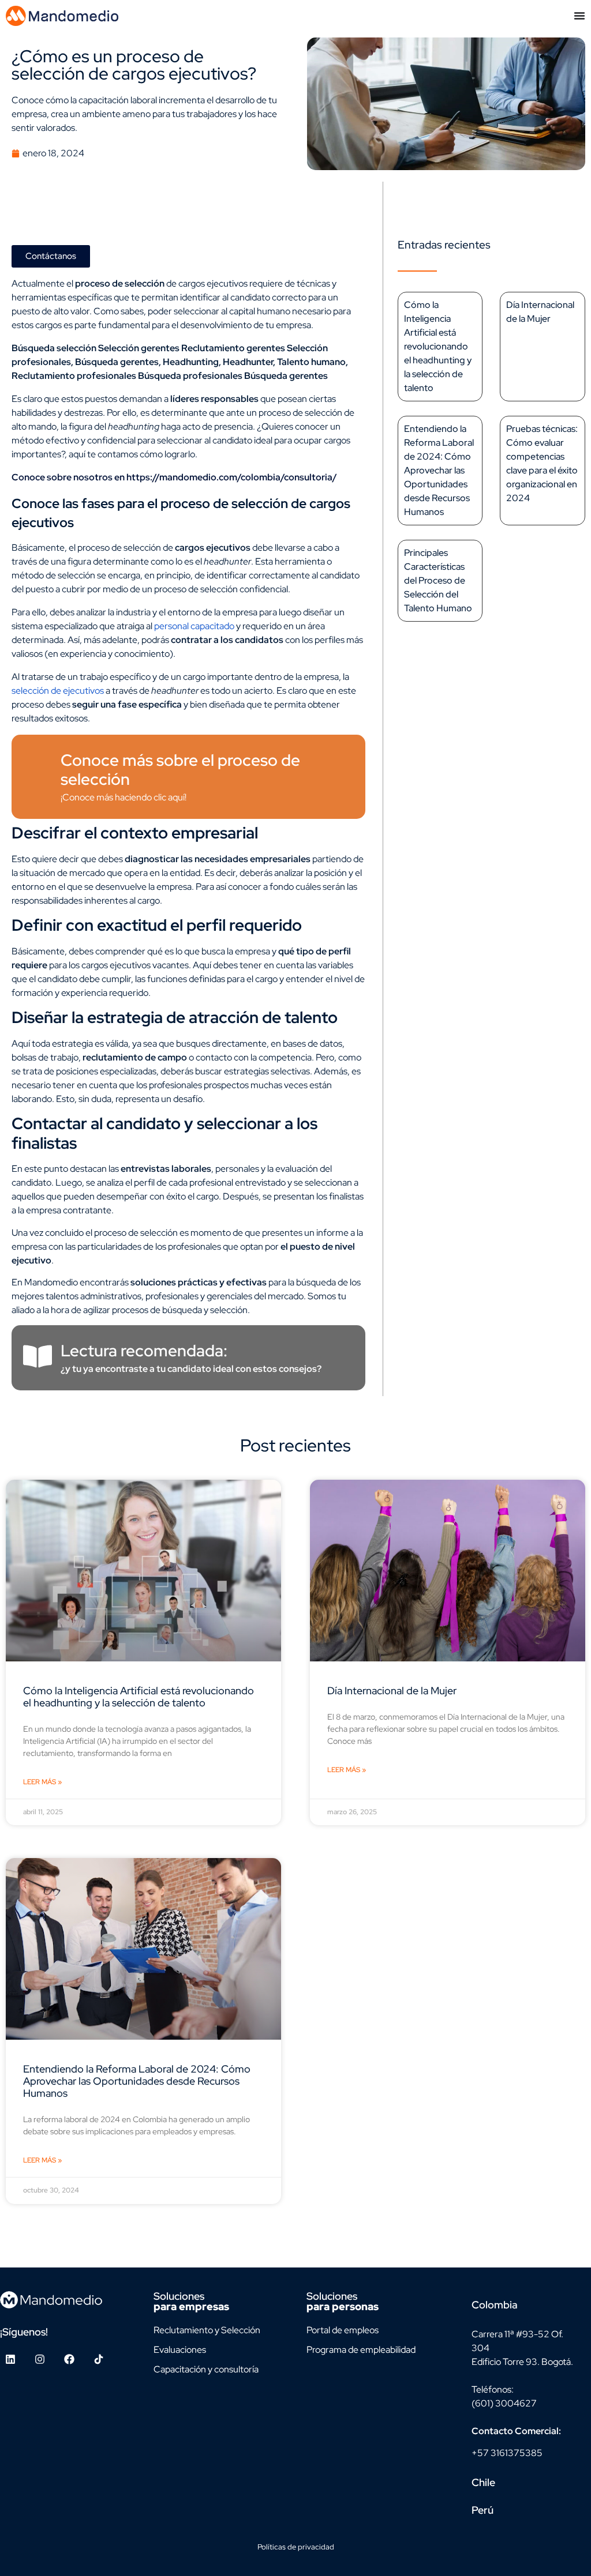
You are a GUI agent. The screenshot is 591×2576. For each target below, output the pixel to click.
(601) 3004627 (504, 2403)
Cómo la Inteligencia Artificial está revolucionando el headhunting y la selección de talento (438, 346)
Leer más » (42, 1782)
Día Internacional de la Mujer (392, 1691)
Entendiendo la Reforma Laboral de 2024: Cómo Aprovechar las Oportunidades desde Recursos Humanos (439, 470)
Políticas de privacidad (296, 2547)
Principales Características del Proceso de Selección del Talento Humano (438, 580)
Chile (483, 2482)
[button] (525, 2305)
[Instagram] (40, 2359)
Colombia (495, 2305)
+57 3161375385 (507, 2453)
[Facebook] (69, 2359)
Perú (482, 2510)
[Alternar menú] (579, 16)
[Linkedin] (10, 2359)
